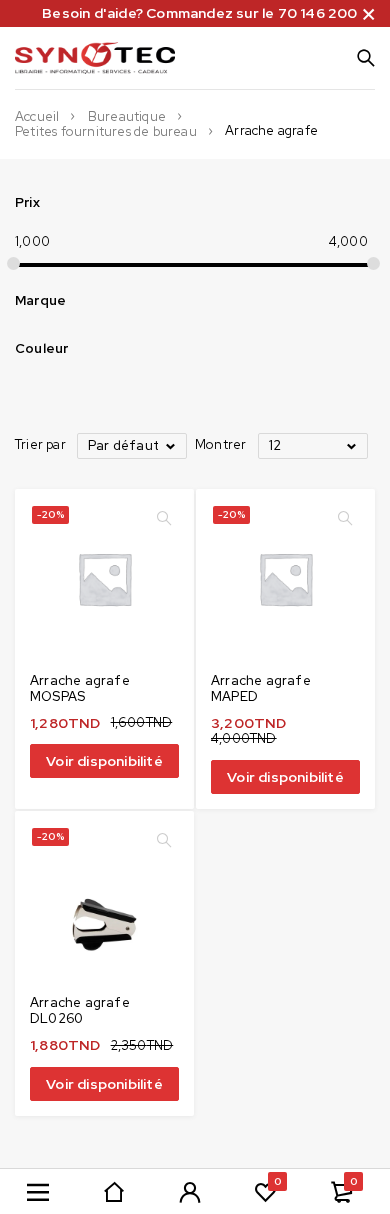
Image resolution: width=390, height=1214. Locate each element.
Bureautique (127, 117)
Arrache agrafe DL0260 (80, 1010)
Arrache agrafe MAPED (261, 688)
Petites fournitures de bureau (106, 132)
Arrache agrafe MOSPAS (80, 688)
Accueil (37, 117)
